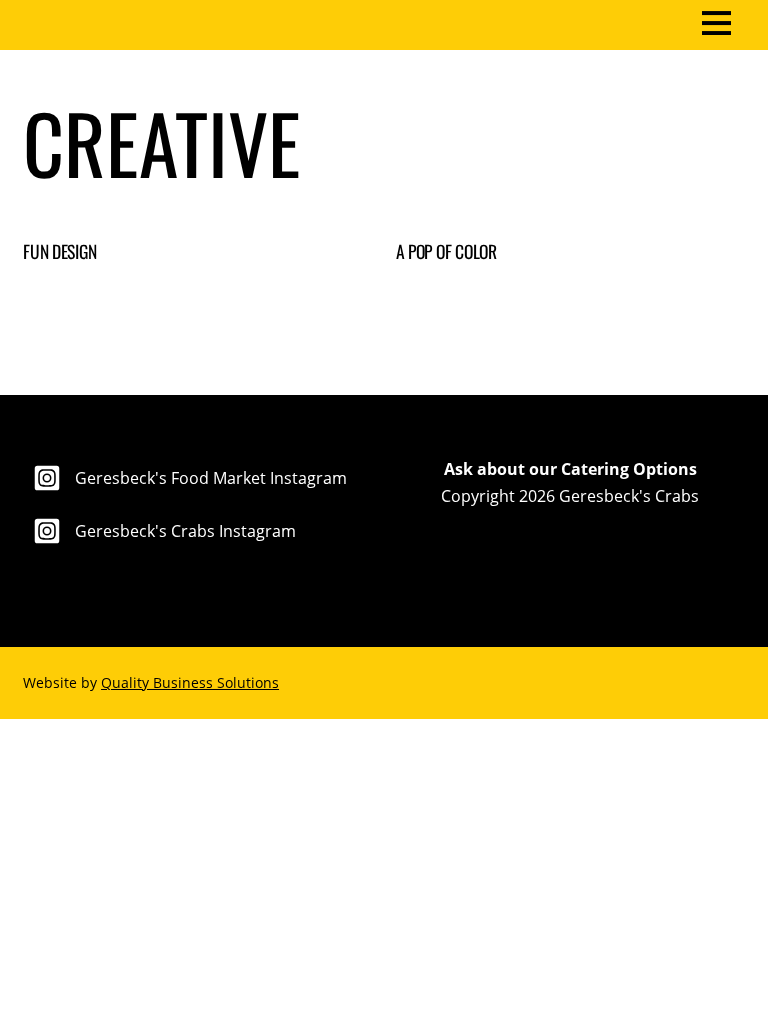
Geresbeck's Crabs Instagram (183, 531)
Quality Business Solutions (190, 682)
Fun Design (59, 251)
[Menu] (716, 21)
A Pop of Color (446, 251)
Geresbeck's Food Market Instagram (209, 478)
